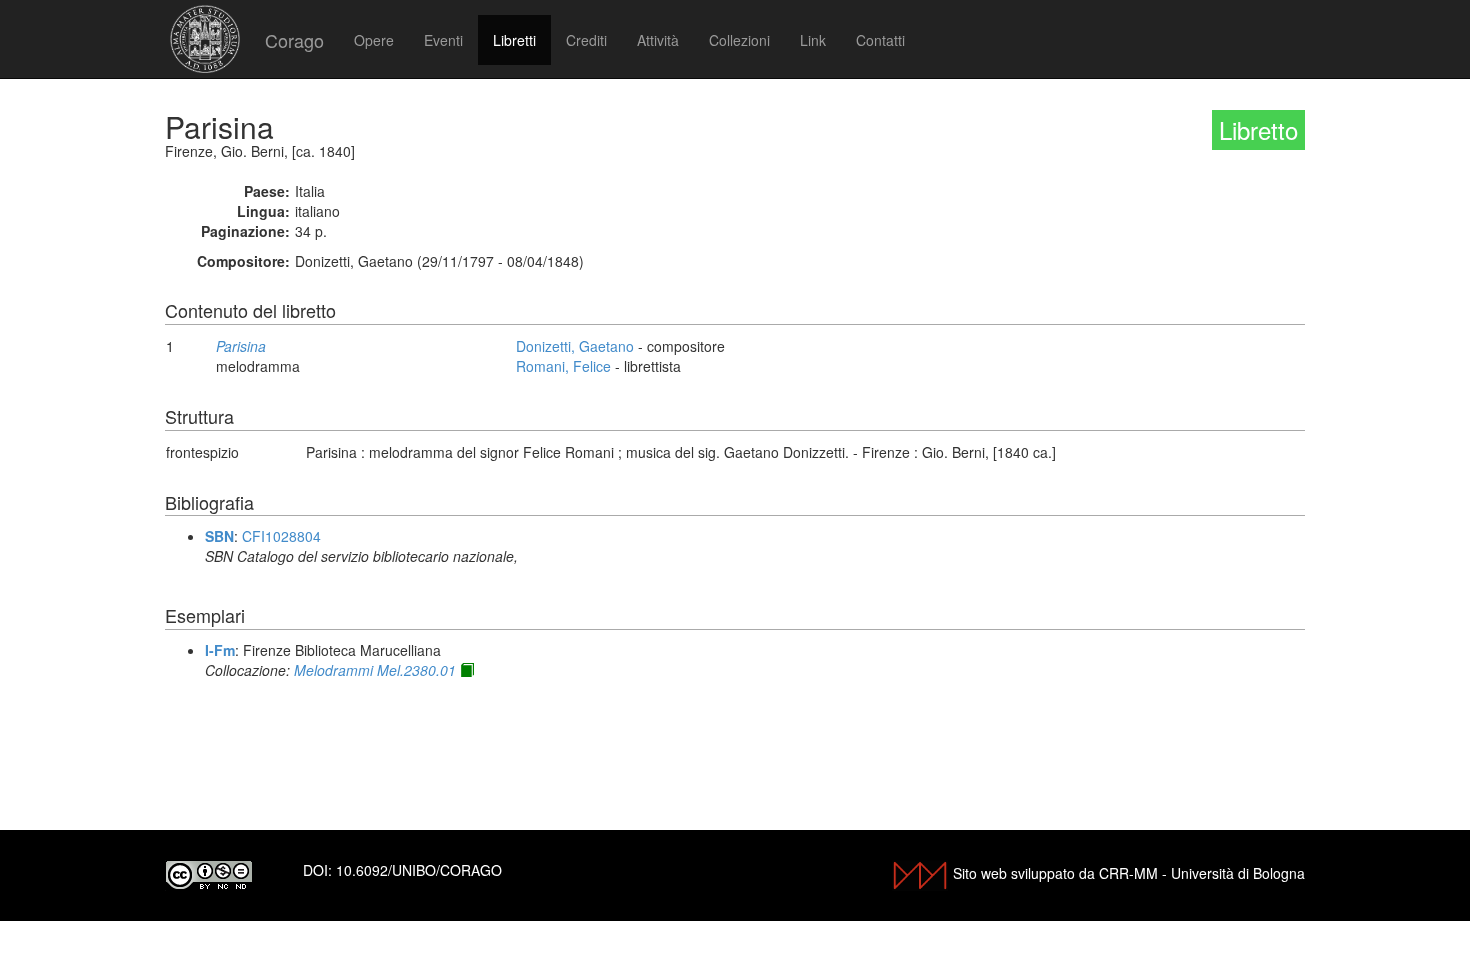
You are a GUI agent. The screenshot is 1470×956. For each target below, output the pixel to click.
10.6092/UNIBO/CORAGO (419, 870)
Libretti (514, 40)
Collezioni (739, 40)
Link (813, 40)
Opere (374, 40)
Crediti (586, 40)
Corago (294, 40)
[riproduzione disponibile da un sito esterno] (467, 670)
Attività (658, 40)
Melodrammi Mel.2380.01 (375, 670)
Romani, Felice (563, 366)
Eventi (443, 40)
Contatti (880, 40)
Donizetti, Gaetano (575, 346)
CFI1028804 (281, 536)
